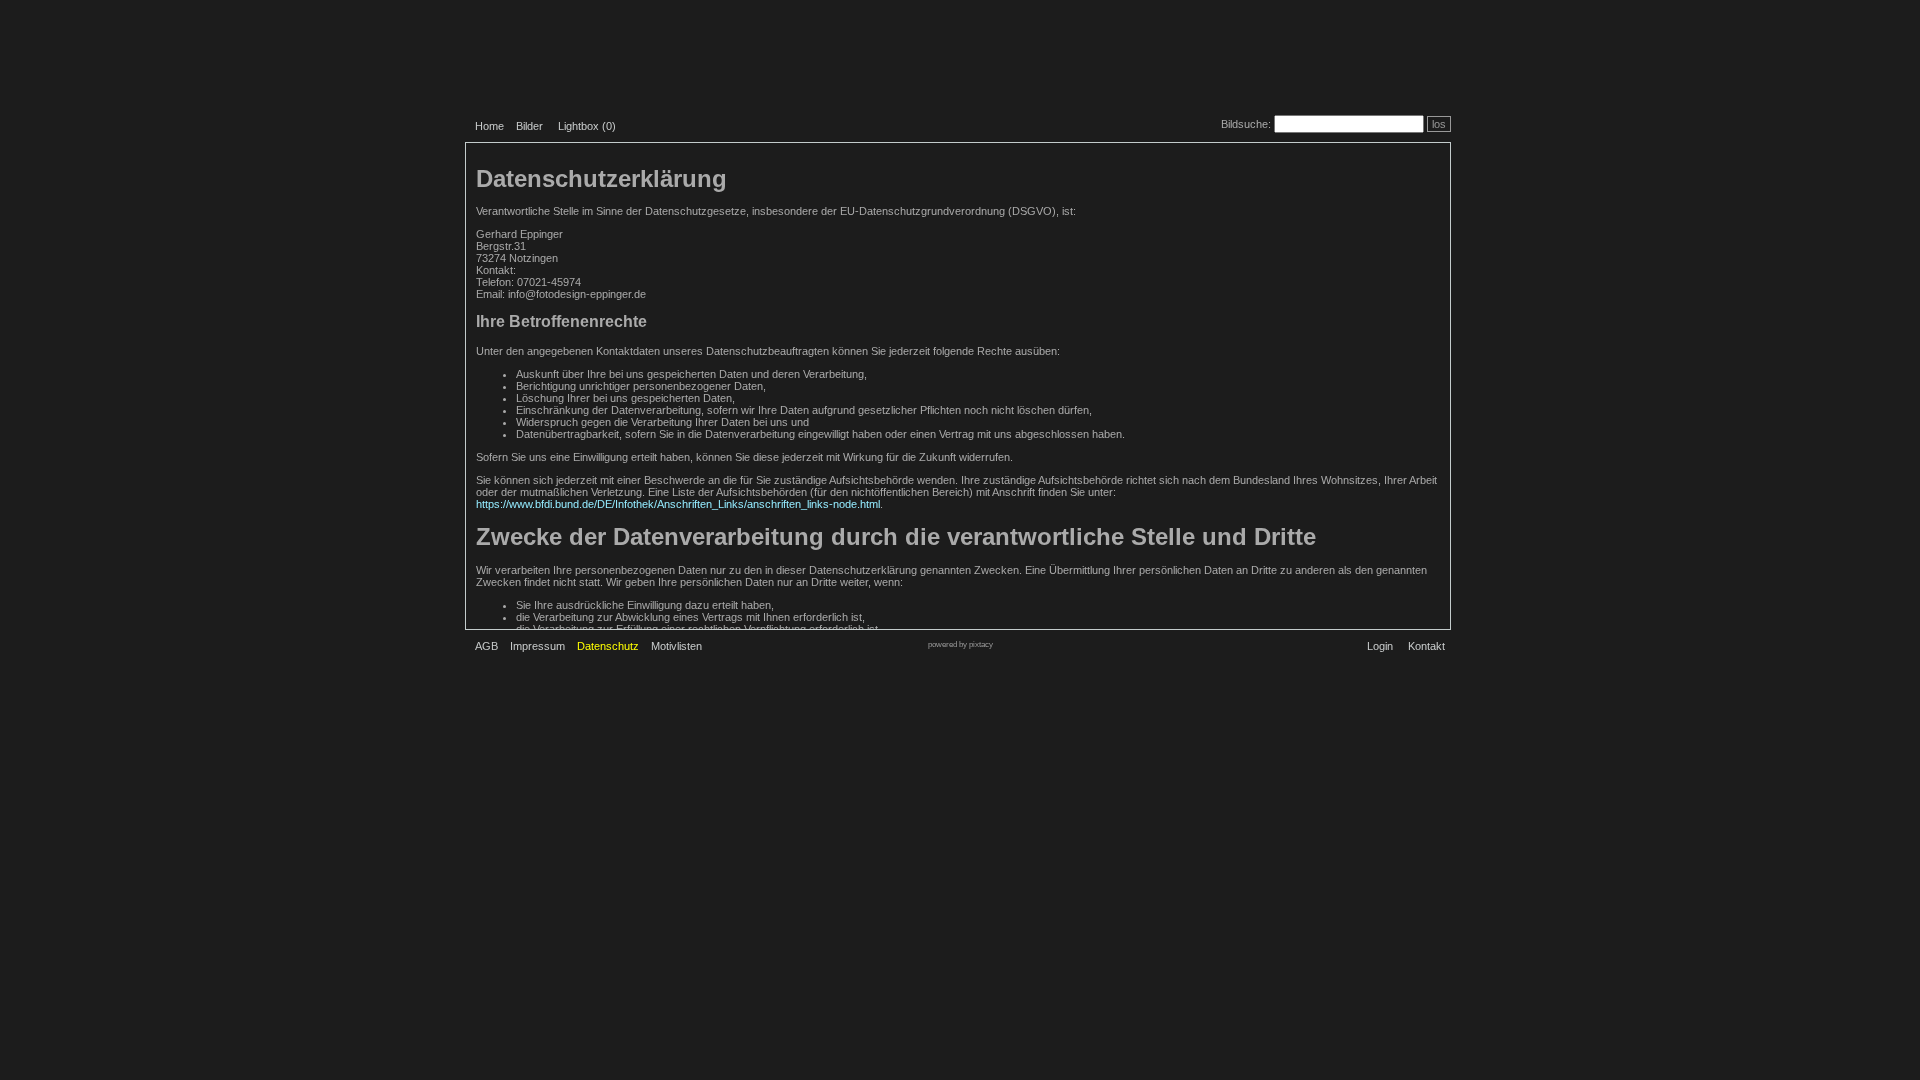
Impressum (537, 646)
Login (1380, 646)
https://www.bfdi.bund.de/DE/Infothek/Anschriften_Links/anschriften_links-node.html (678, 504)
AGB (486, 646)
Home (489, 126)
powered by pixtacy (960, 644)
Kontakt (1426, 646)
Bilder (529, 126)
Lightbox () (587, 126)
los (1439, 124)
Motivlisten (676, 646)
